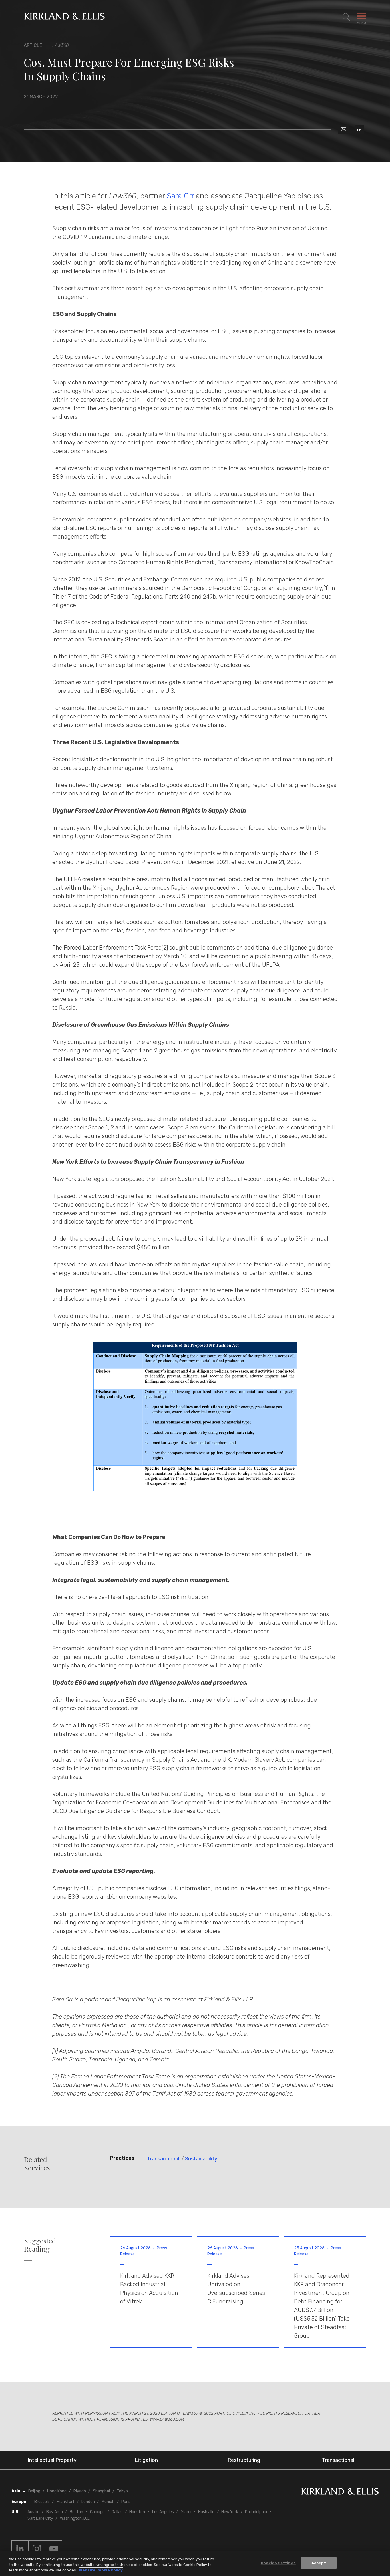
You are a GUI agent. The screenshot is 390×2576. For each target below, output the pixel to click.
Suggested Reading (40, 2245)
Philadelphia (256, 2512)
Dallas (117, 2512)
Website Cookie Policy (101, 2570)
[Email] (344, 130)
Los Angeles (163, 2512)
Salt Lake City (40, 2518)
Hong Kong (57, 2491)
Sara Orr (180, 196)
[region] (195, 2563)
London (88, 2502)
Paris (126, 2502)
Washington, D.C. (75, 2518)
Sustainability (201, 2159)
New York (230, 2512)
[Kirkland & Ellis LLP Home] (340, 2493)
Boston (76, 2512)
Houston (137, 2512)
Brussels (42, 2502)
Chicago (97, 2512)
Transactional (163, 2159)
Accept (319, 2563)
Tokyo (122, 2491)
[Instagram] (37, 2549)
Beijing (34, 2491)
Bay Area (55, 2512)
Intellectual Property (52, 2460)
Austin (33, 2512)
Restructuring (244, 2460)
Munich (108, 2502)
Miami (186, 2512)
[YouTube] (54, 2549)
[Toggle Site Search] (346, 17)
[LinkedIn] (359, 130)
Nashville (206, 2512)
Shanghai (101, 2491)
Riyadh (80, 2491)
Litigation (146, 2460)
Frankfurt (66, 2502)
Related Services (37, 2164)
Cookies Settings (278, 2563)
